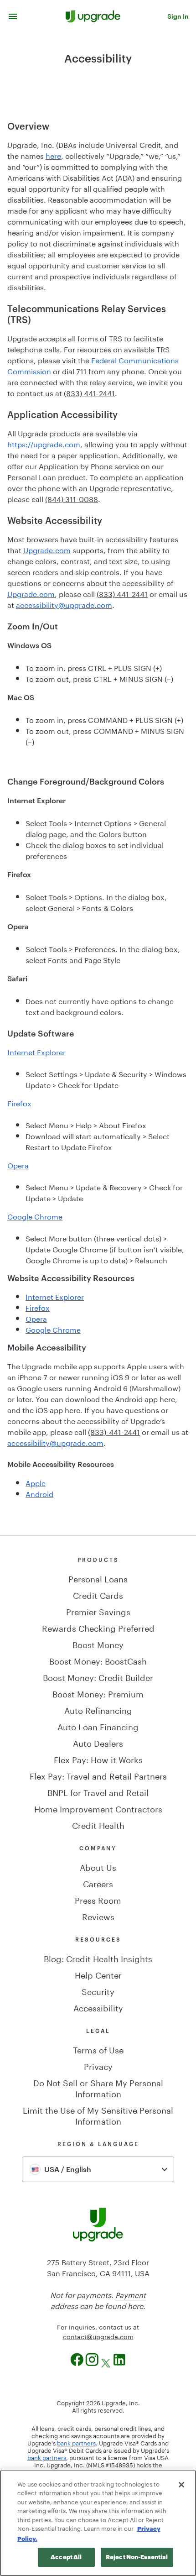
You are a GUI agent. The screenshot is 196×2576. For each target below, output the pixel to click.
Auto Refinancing (98, 1709)
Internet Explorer (36, 1051)
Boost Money (98, 1644)
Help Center (98, 1974)
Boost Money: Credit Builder (98, 1676)
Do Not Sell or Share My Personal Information (98, 2087)
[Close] (181, 2485)
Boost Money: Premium (98, 1693)
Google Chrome (35, 1216)
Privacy (98, 2065)
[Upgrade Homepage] (93, 16)
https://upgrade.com (44, 443)
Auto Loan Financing (98, 1726)
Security (98, 1990)
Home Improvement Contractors (98, 1808)
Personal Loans (98, 1578)
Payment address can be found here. (98, 2300)
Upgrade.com (47, 549)
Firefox (19, 1102)
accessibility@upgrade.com (64, 604)
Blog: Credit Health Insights (98, 1958)
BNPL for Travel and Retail (98, 1791)
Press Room (98, 1899)
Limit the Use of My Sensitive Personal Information (98, 2115)
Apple (36, 1482)
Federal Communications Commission (93, 365)
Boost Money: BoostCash (98, 1660)
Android (39, 1493)
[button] (13, 16)
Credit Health (98, 1824)
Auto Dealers (98, 1742)
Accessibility (98, 2007)
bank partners (76, 2442)
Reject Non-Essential (137, 2557)
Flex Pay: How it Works (98, 1759)
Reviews (98, 1916)
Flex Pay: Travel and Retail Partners (98, 1775)
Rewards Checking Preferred (98, 1627)
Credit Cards (98, 1594)
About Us (98, 1866)
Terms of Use (98, 2049)
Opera (18, 1165)
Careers (98, 1883)
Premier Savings (98, 1611)
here (53, 155)
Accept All (66, 2557)
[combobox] (98, 2169)
